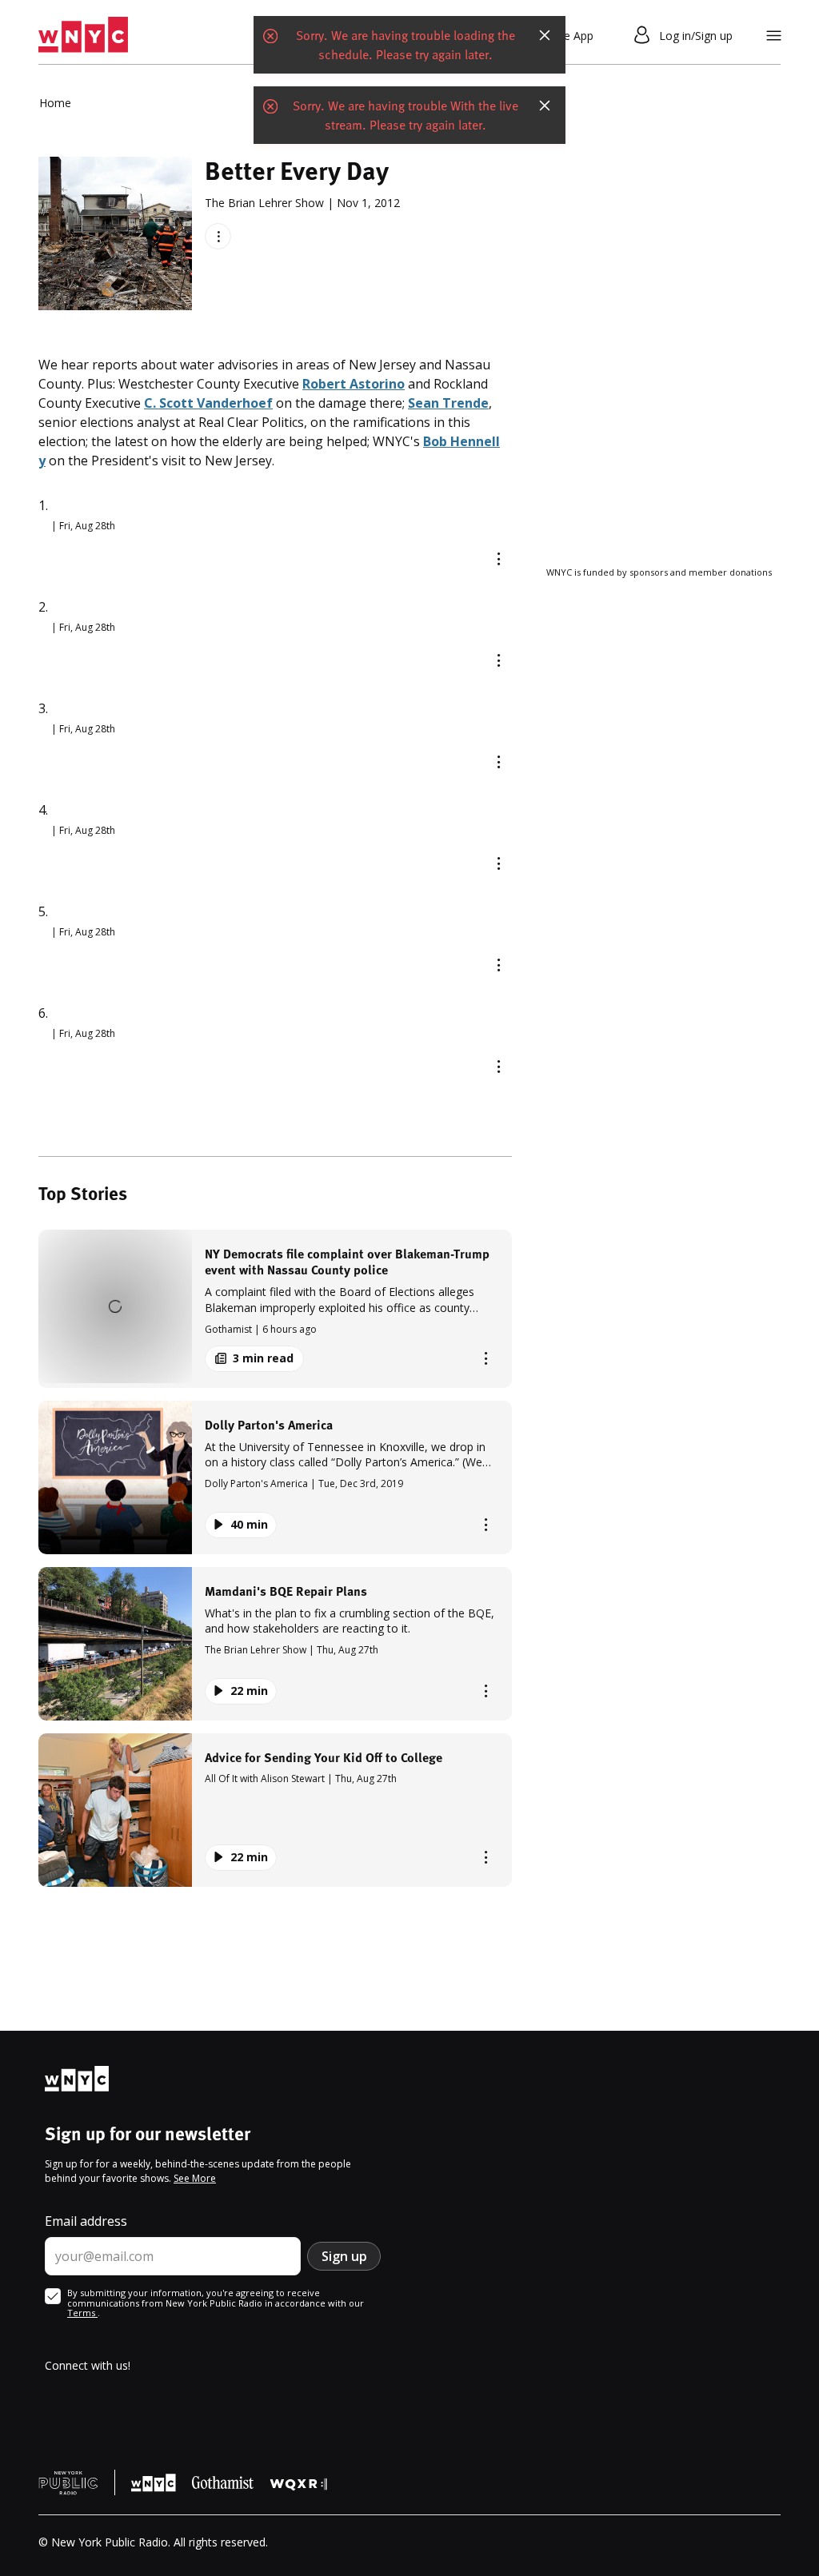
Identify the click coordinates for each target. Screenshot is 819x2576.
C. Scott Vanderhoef (208, 403)
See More (195, 2178)
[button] (275, 1308)
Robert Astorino (354, 384)
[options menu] (218, 236)
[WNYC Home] (83, 35)
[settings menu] (774, 36)
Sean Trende (448, 403)
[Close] (545, 35)
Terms (82, 2313)
